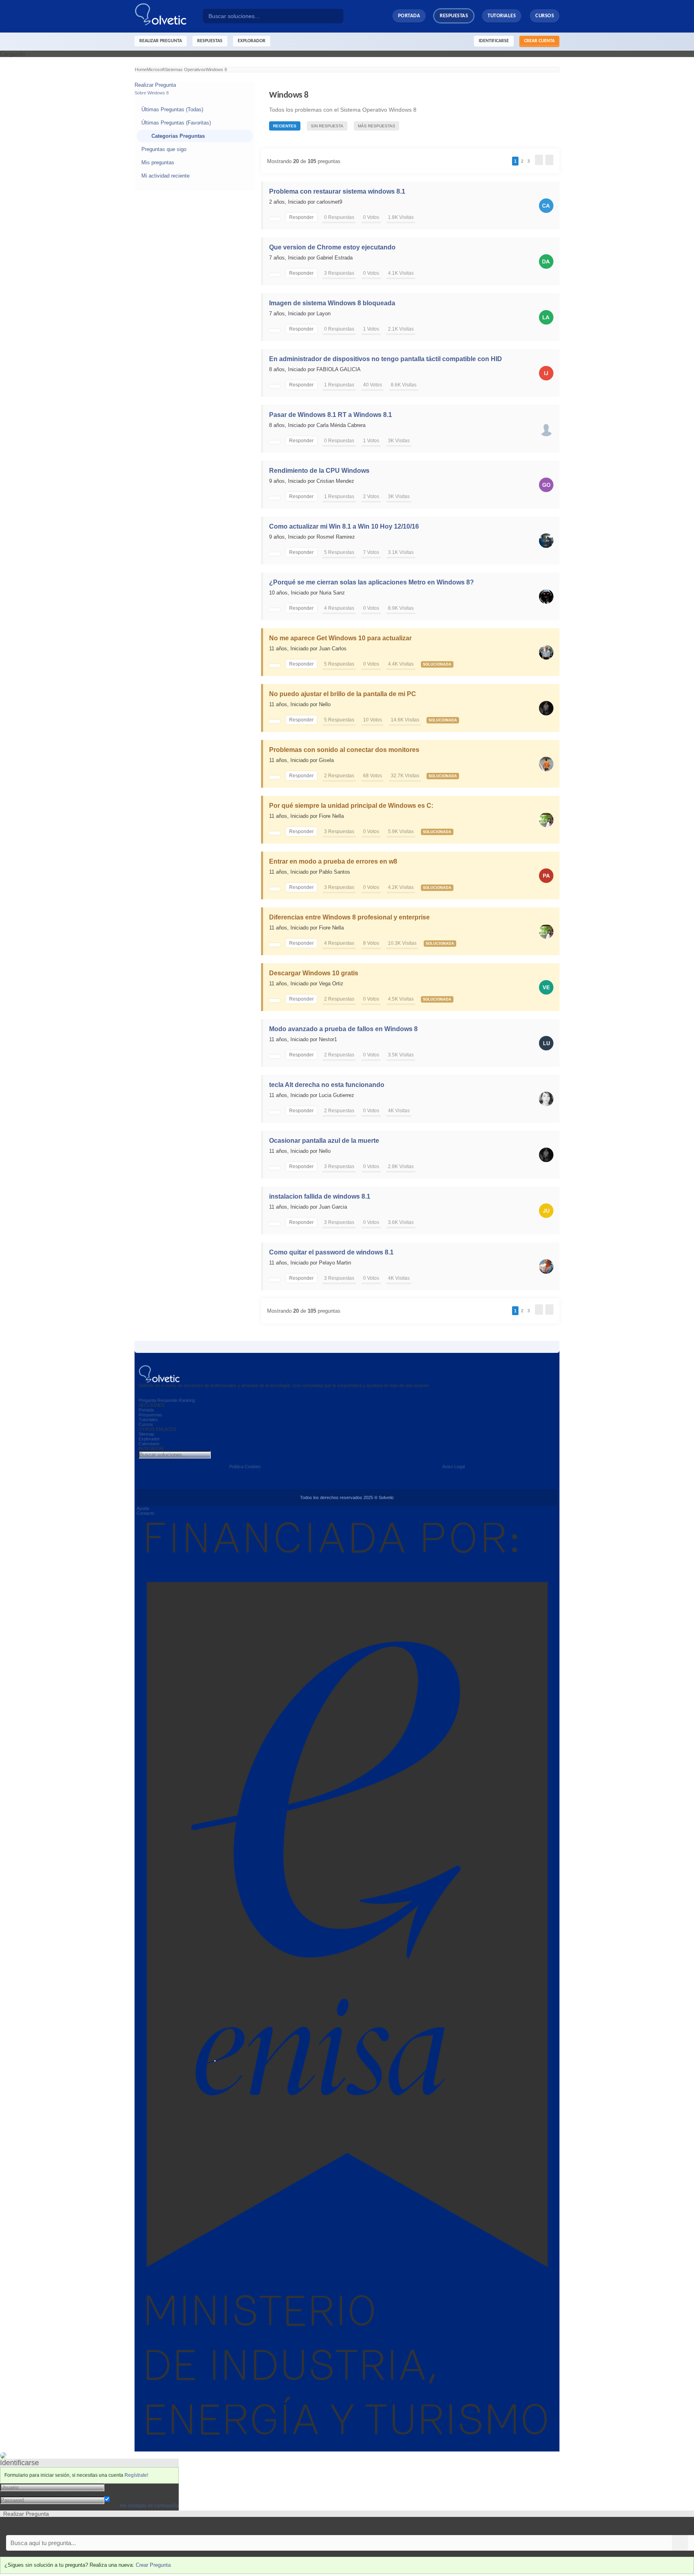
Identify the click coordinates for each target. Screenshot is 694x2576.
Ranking (187, 1400)
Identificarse (494, 41)
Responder (301, 217)
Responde (167, 1400)
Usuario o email (124, 2487)
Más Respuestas (377, 126)
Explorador (149, 1439)
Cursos (545, 16)
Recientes (285, 126)
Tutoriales (502, 16)
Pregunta (147, 1400)
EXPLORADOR (252, 41)
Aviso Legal (453, 1467)
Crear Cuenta (539, 41)
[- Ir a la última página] (549, 160)
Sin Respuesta (327, 126)
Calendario (149, 1444)
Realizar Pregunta (161, 41)
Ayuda (143, 1508)
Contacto (145, 1513)
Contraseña (119, 2493)
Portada (409, 16)
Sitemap (146, 1434)
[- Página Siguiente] (539, 160)
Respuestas (454, 16)
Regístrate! (136, 2475)
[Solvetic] (169, 16)
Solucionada (437, 664)
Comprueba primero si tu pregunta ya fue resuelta (63, 2526)
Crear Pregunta (153, 2565)
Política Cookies (245, 1467)
